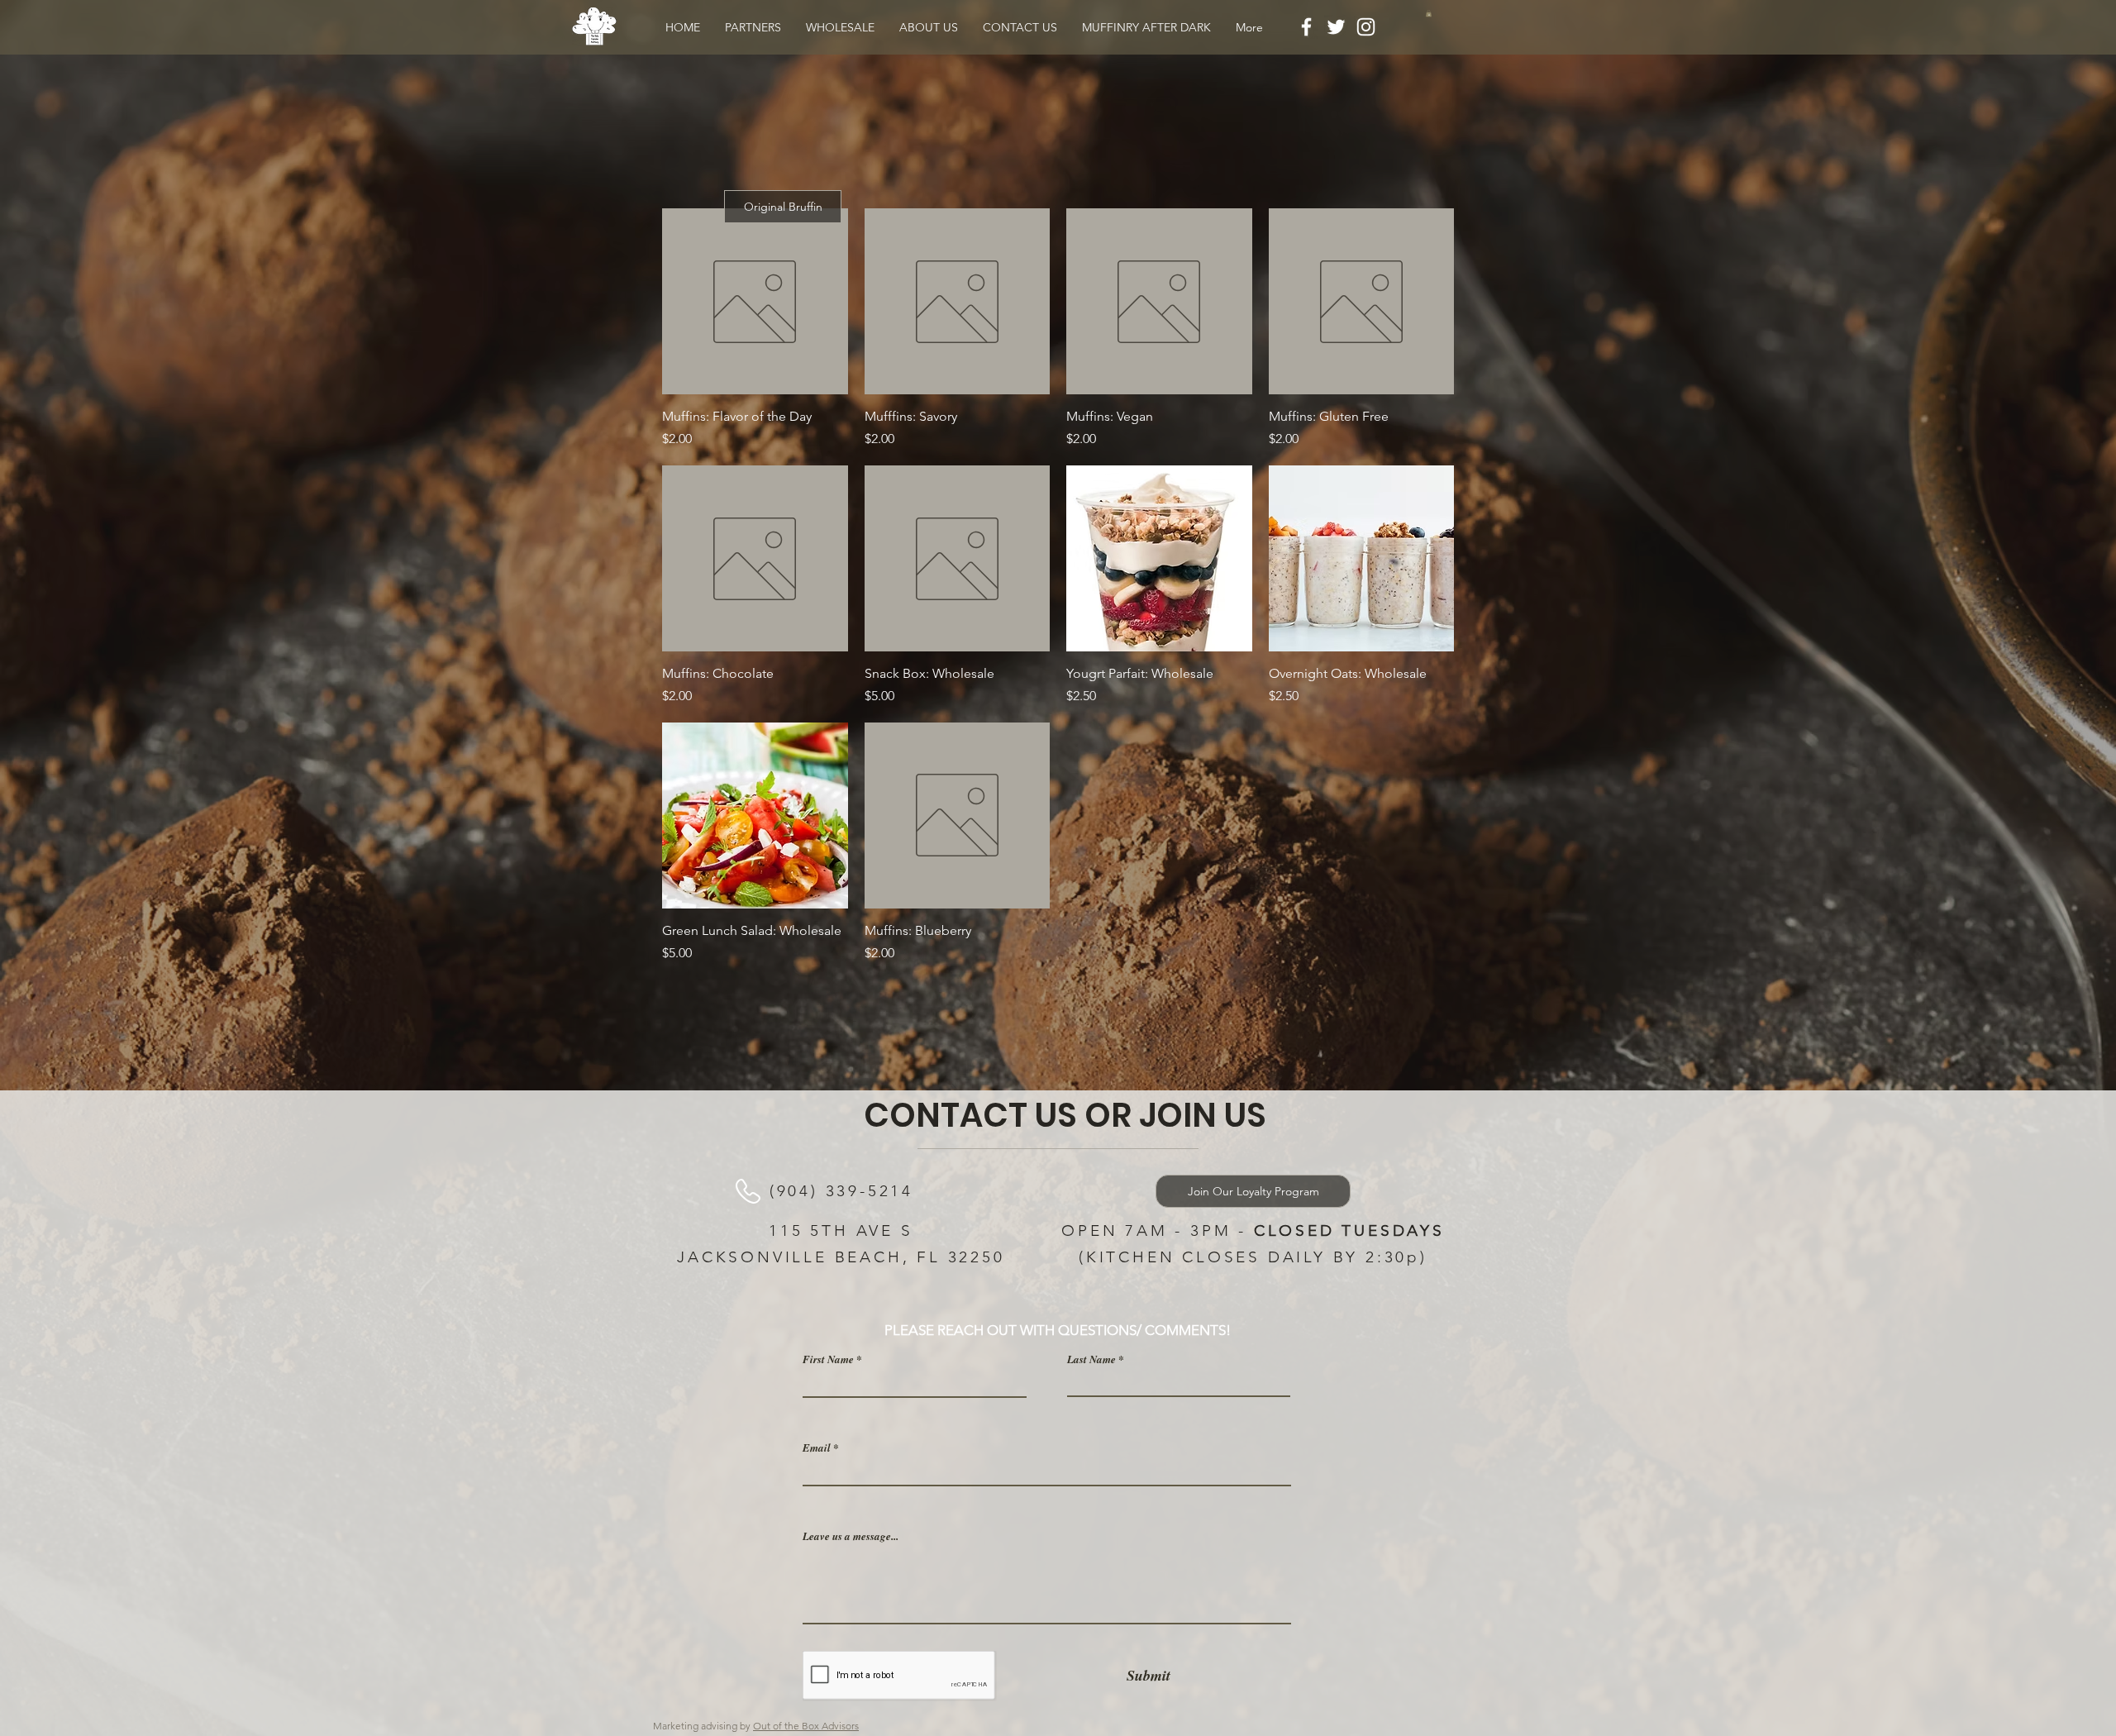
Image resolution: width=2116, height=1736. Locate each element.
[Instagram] (1366, 27)
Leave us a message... (851, 1536)
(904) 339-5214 (841, 1191)
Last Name (1091, 1359)
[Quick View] (755, 301)
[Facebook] (1306, 27)
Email (817, 1448)
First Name (828, 1359)
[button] (1429, 13)
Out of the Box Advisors (806, 1726)
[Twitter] (1336, 27)
